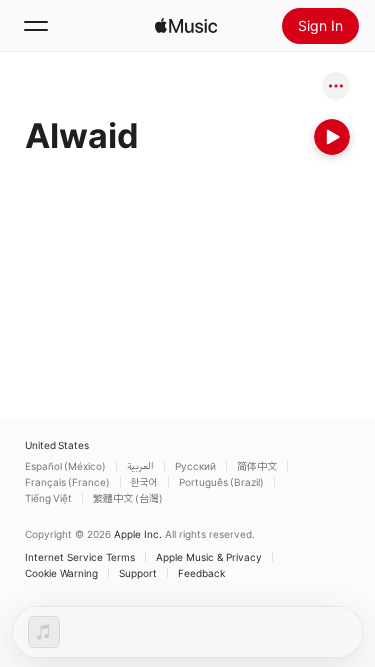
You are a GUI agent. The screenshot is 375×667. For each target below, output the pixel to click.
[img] (186, 26)
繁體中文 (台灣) (128, 498)
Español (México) (65, 466)
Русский (195, 466)
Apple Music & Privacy (209, 557)
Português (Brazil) (221, 482)
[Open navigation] (36, 26)
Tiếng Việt (48, 498)
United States (57, 445)
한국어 (144, 482)
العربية (140, 466)
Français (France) (67, 482)
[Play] (332, 137)
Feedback (201, 573)
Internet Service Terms (80, 557)
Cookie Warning (61, 573)
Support (138, 573)
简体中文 (257, 466)
